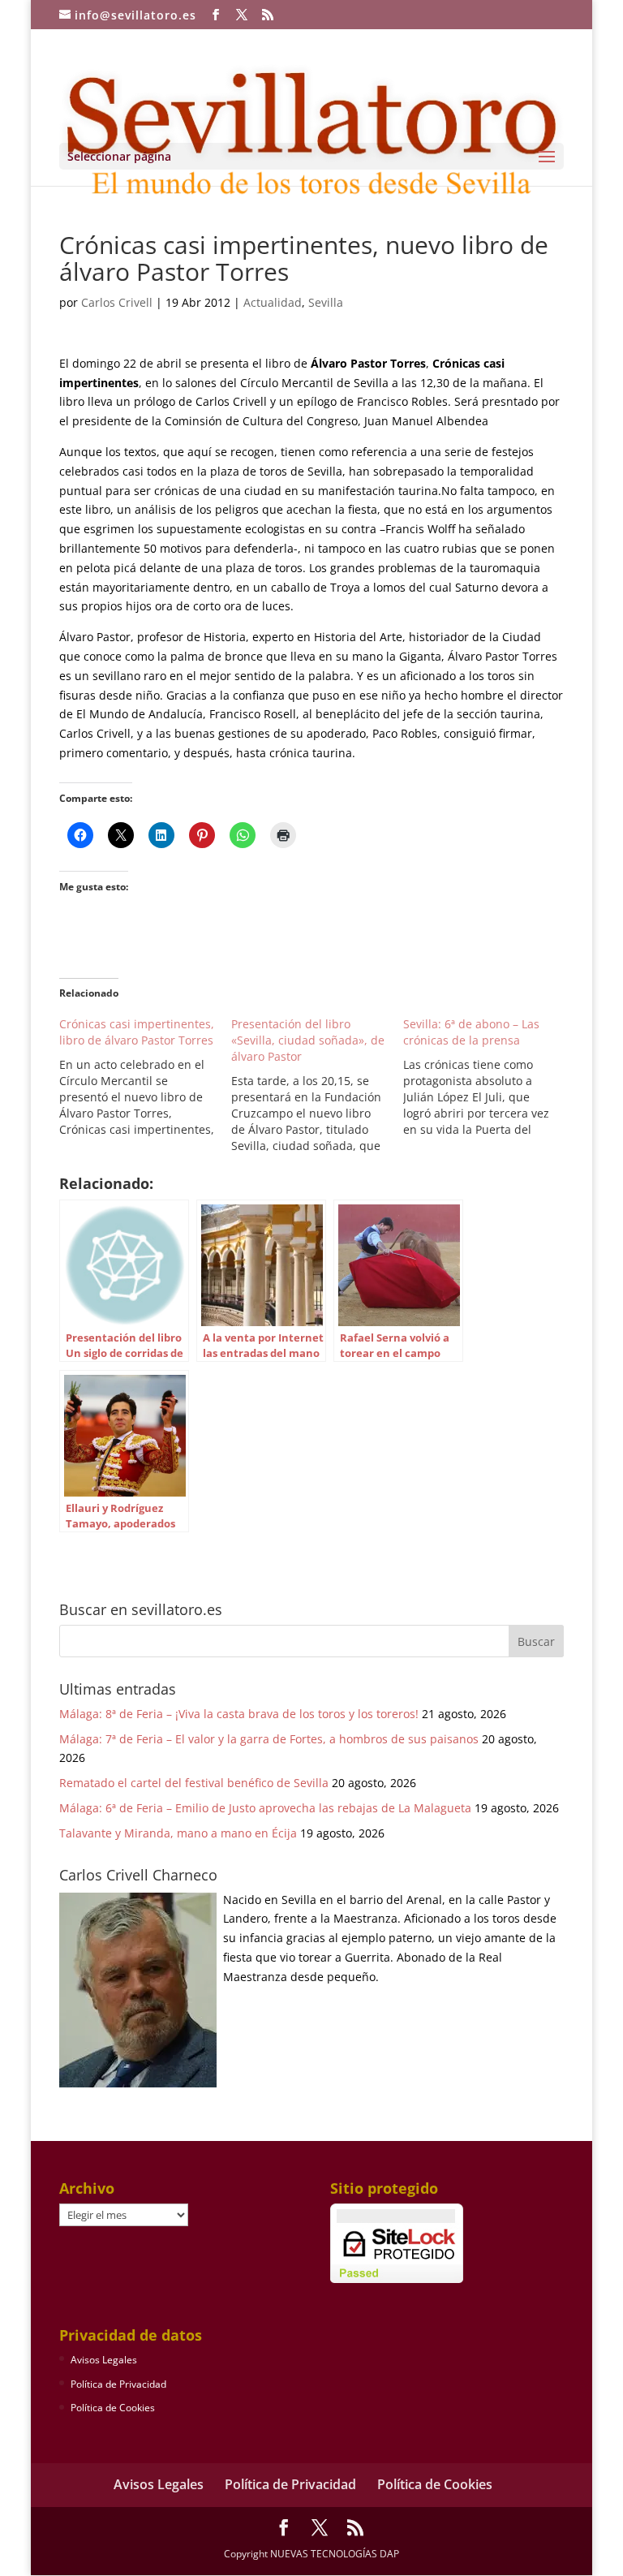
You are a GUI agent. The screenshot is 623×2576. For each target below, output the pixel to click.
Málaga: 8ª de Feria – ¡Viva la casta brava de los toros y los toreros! (239, 1714)
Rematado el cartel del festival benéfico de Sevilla (194, 1783)
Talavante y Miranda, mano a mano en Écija (178, 1833)
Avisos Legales (104, 2360)
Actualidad (273, 302)
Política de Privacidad (118, 2384)
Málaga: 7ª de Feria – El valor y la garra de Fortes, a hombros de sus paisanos (269, 1739)
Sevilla (326, 302)
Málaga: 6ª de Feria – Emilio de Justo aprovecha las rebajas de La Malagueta (265, 1808)
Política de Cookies (113, 2408)
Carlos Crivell (117, 302)
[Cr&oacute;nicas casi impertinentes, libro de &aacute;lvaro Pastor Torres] (145, 1077)
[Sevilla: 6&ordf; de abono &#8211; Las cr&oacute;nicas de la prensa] (489, 1077)
